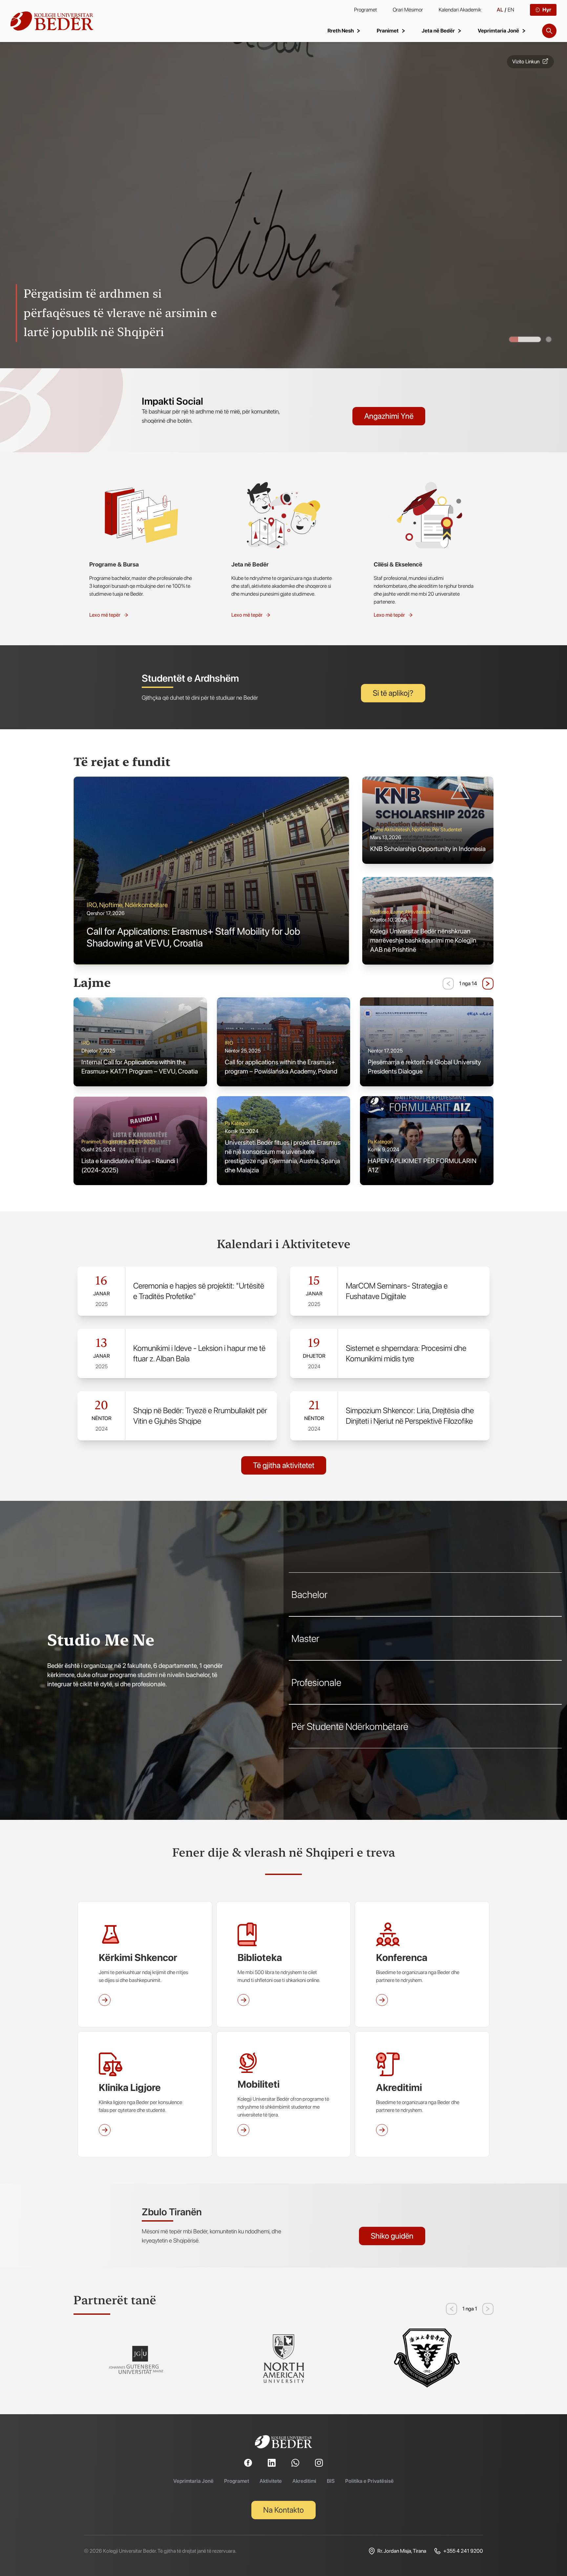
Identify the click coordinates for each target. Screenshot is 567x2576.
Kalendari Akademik (460, 10)
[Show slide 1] (549, 339)
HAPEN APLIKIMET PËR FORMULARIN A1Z (422, 1165)
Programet (366, 10)
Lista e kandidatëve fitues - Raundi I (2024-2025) (130, 1165)
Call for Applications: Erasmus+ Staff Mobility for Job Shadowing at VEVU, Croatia (193, 937)
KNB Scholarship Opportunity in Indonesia (428, 849)
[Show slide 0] (525, 339)
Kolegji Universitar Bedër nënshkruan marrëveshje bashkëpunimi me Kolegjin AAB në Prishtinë (423, 940)
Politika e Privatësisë (369, 2481)
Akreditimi (304, 2481)
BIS (331, 2481)
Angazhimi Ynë (389, 416)
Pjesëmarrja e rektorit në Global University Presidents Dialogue (424, 1067)
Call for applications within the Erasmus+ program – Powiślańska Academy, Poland (281, 1067)
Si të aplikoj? (393, 693)
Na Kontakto (283, 2510)
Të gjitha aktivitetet (284, 1465)
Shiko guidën (392, 2236)
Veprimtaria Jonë (193, 2481)
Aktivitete (271, 2481)
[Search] (549, 31)
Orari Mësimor (408, 10)
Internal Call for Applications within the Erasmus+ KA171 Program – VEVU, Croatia (140, 1067)
